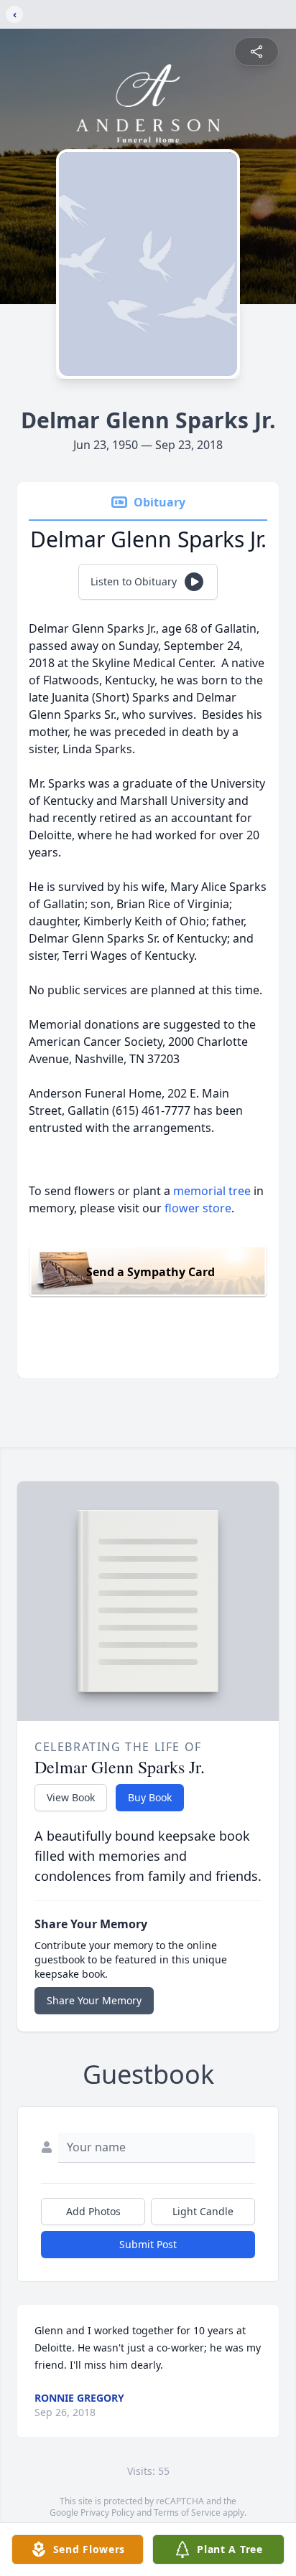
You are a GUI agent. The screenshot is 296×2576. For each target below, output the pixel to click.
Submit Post (148, 2244)
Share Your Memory (94, 2000)
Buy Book (150, 1797)
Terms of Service (187, 2513)
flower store (198, 1208)
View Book (71, 1797)
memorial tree (212, 1191)
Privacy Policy (107, 2513)
